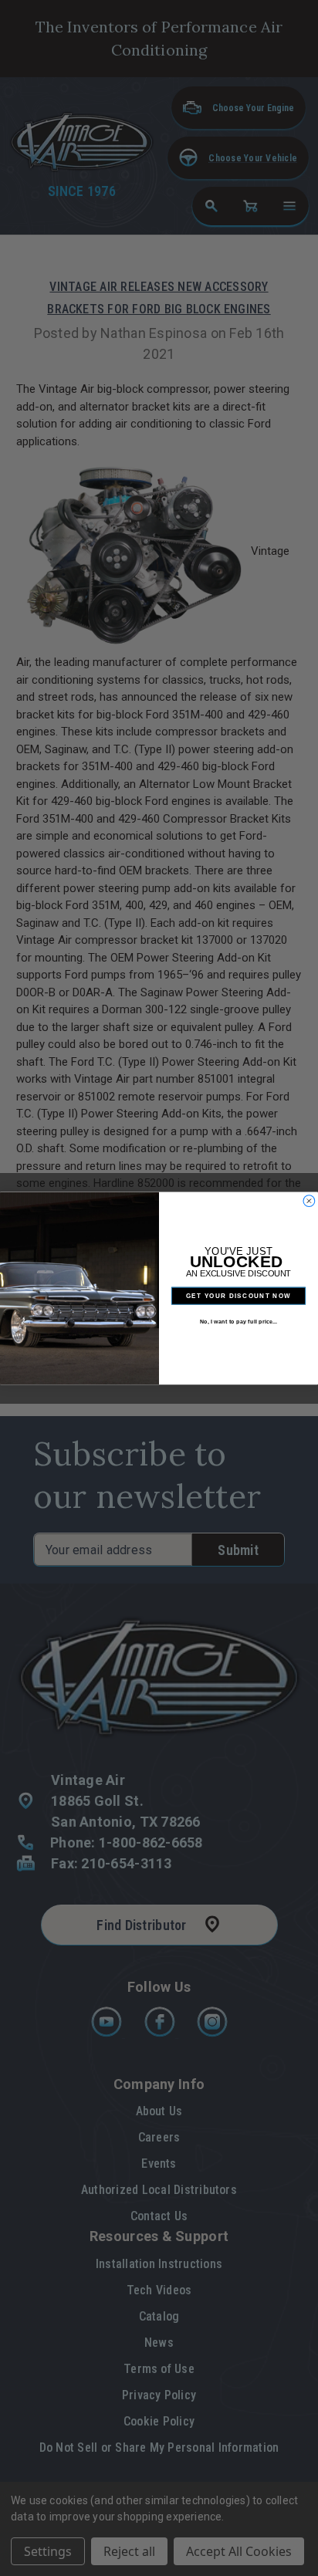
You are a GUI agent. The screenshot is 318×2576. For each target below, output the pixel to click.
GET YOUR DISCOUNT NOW (238, 1295)
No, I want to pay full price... (239, 1321)
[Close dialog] (309, 1200)
